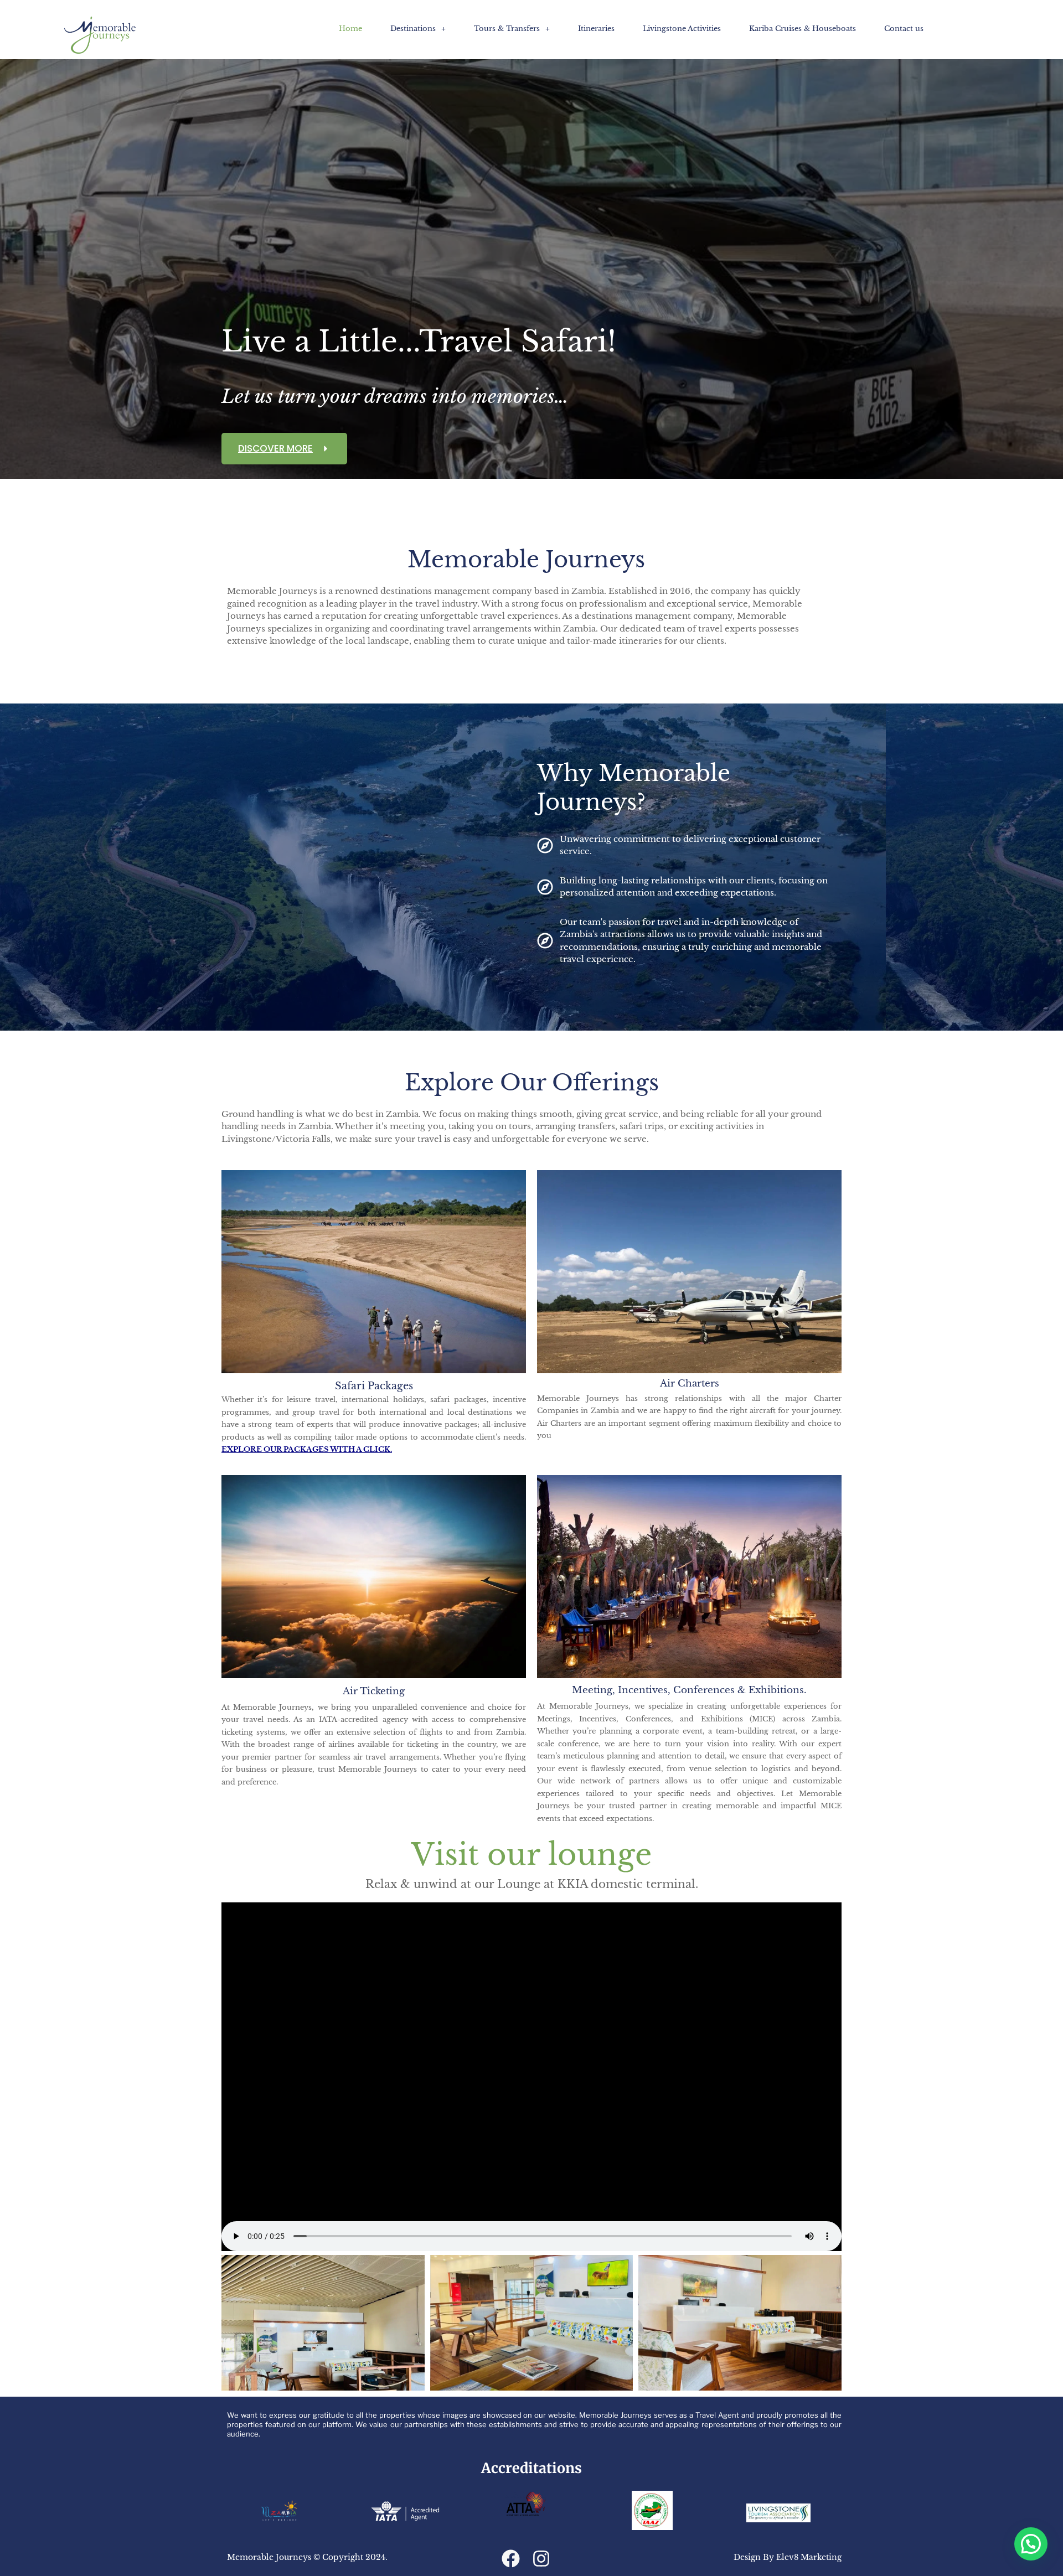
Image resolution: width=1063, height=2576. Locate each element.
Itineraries (596, 29)
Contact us (904, 29)
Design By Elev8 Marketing (788, 2557)
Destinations (413, 29)
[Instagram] (541, 2559)
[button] (418, 29)
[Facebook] (511, 2559)
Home (350, 29)
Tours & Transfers (507, 29)
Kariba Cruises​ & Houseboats (803, 29)
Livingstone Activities (682, 29)
